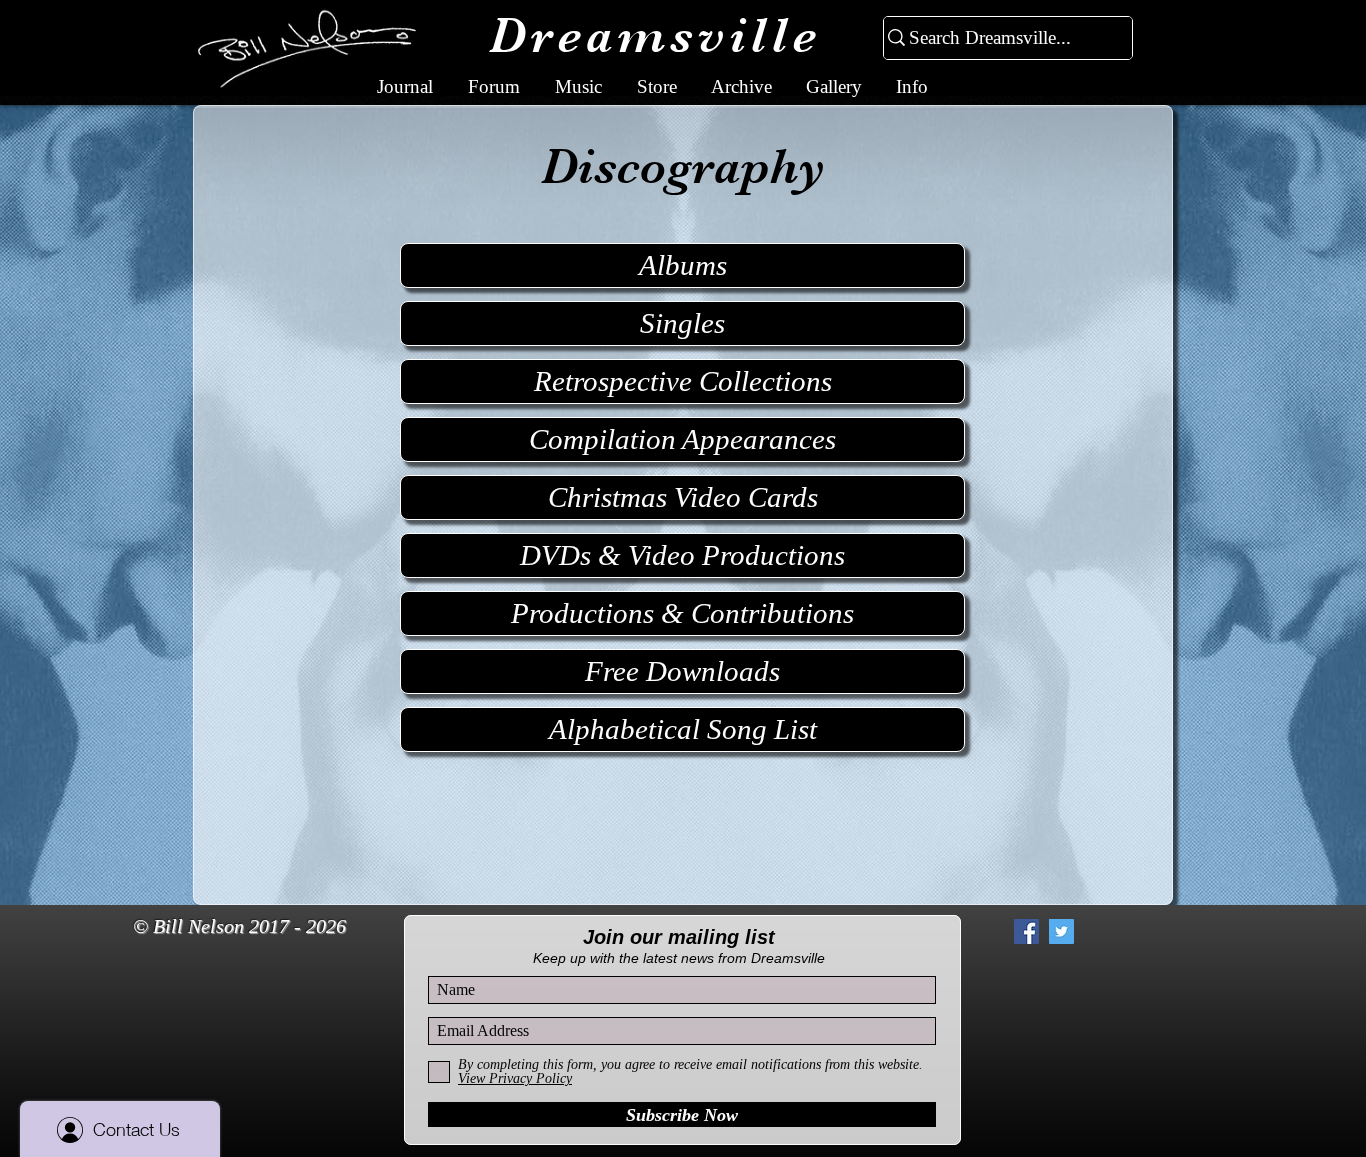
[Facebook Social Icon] (1026, 931)
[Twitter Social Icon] (1061, 931)
